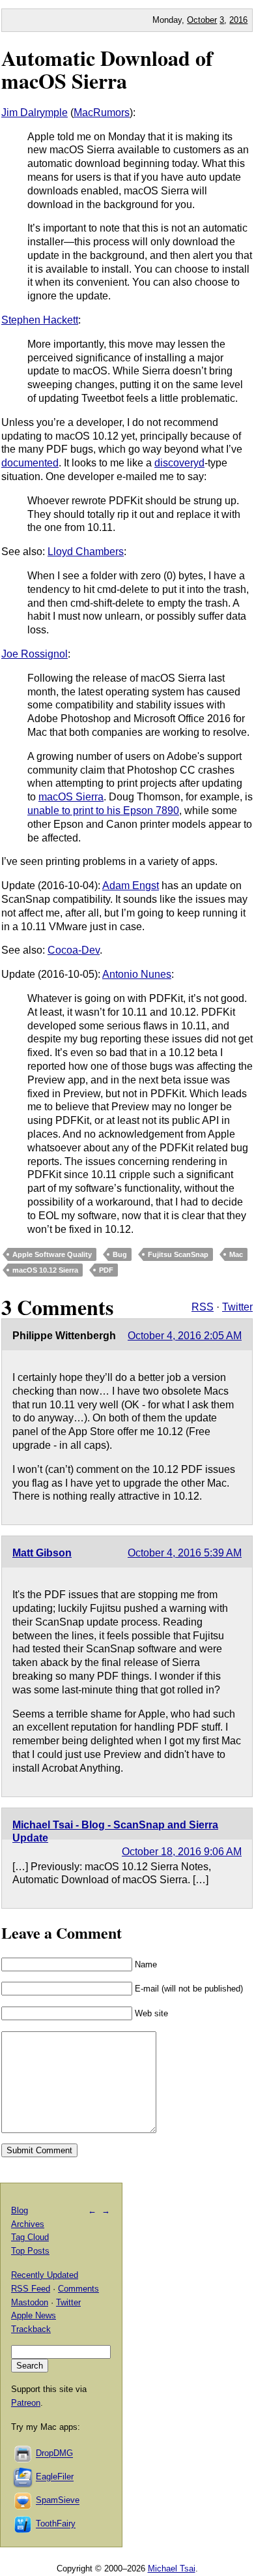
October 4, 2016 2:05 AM (185, 1336)
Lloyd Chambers (86, 552)
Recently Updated (45, 2275)
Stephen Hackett (40, 320)
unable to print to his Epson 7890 (103, 811)
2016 (238, 20)
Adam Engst (131, 886)
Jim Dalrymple (35, 113)
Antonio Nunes (137, 974)
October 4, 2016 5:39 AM (185, 1553)
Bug (120, 1254)
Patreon (26, 2403)
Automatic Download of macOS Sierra (107, 69)
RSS (203, 1307)
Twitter (237, 1307)
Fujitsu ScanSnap (178, 1254)
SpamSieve (58, 2501)
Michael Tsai (172, 2568)
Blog (20, 2210)
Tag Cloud (30, 2237)
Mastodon (30, 2302)
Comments (78, 2289)
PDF (106, 1270)
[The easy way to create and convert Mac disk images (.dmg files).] (23, 2454)
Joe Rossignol (35, 654)
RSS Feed (31, 2289)
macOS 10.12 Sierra (45, 1270)
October (202, 20)
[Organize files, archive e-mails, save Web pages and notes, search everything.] (23, 2477)
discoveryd (179, 463)
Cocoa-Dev (74, 950)
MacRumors (102, 113)
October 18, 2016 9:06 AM (182, 1852)
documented (30, 463)
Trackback (31, 2329)
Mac (236, 1254)
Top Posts (30, 2251)
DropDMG (54, 2454)
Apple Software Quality (52, 1254)
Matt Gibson (42, 1553)
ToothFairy (56, 2524)
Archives (28, 2224)
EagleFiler (55, 2477)
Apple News (34, 2315)
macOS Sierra (71, 797)
